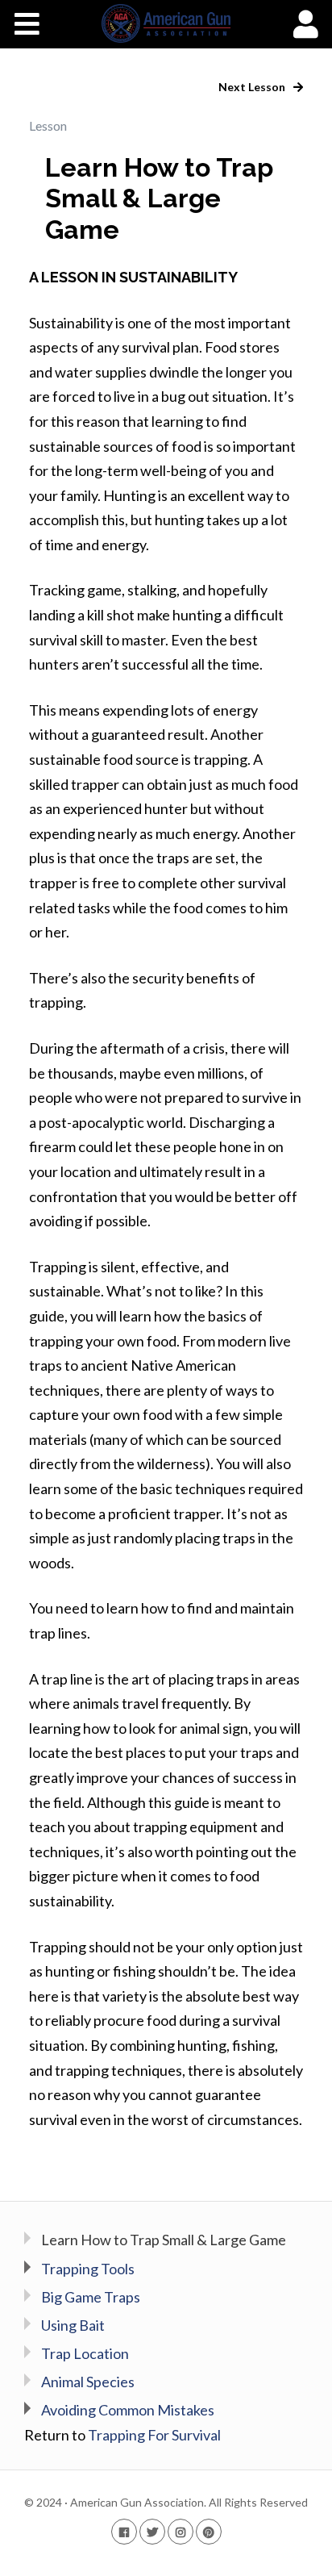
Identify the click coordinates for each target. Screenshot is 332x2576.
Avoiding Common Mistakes (128, 2410)
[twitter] (152, 2531)
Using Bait (73, 2325)
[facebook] (124, 2531)
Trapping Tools (88, 2269)
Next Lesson (253, 87)
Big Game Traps (91, 2297)
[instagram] (181, 2531)
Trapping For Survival (154, 2435)
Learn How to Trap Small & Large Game (164, 2240)
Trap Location (85, 2353)
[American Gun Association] (166, 23)
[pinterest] (209, 2531)
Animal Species (88, 2382)
